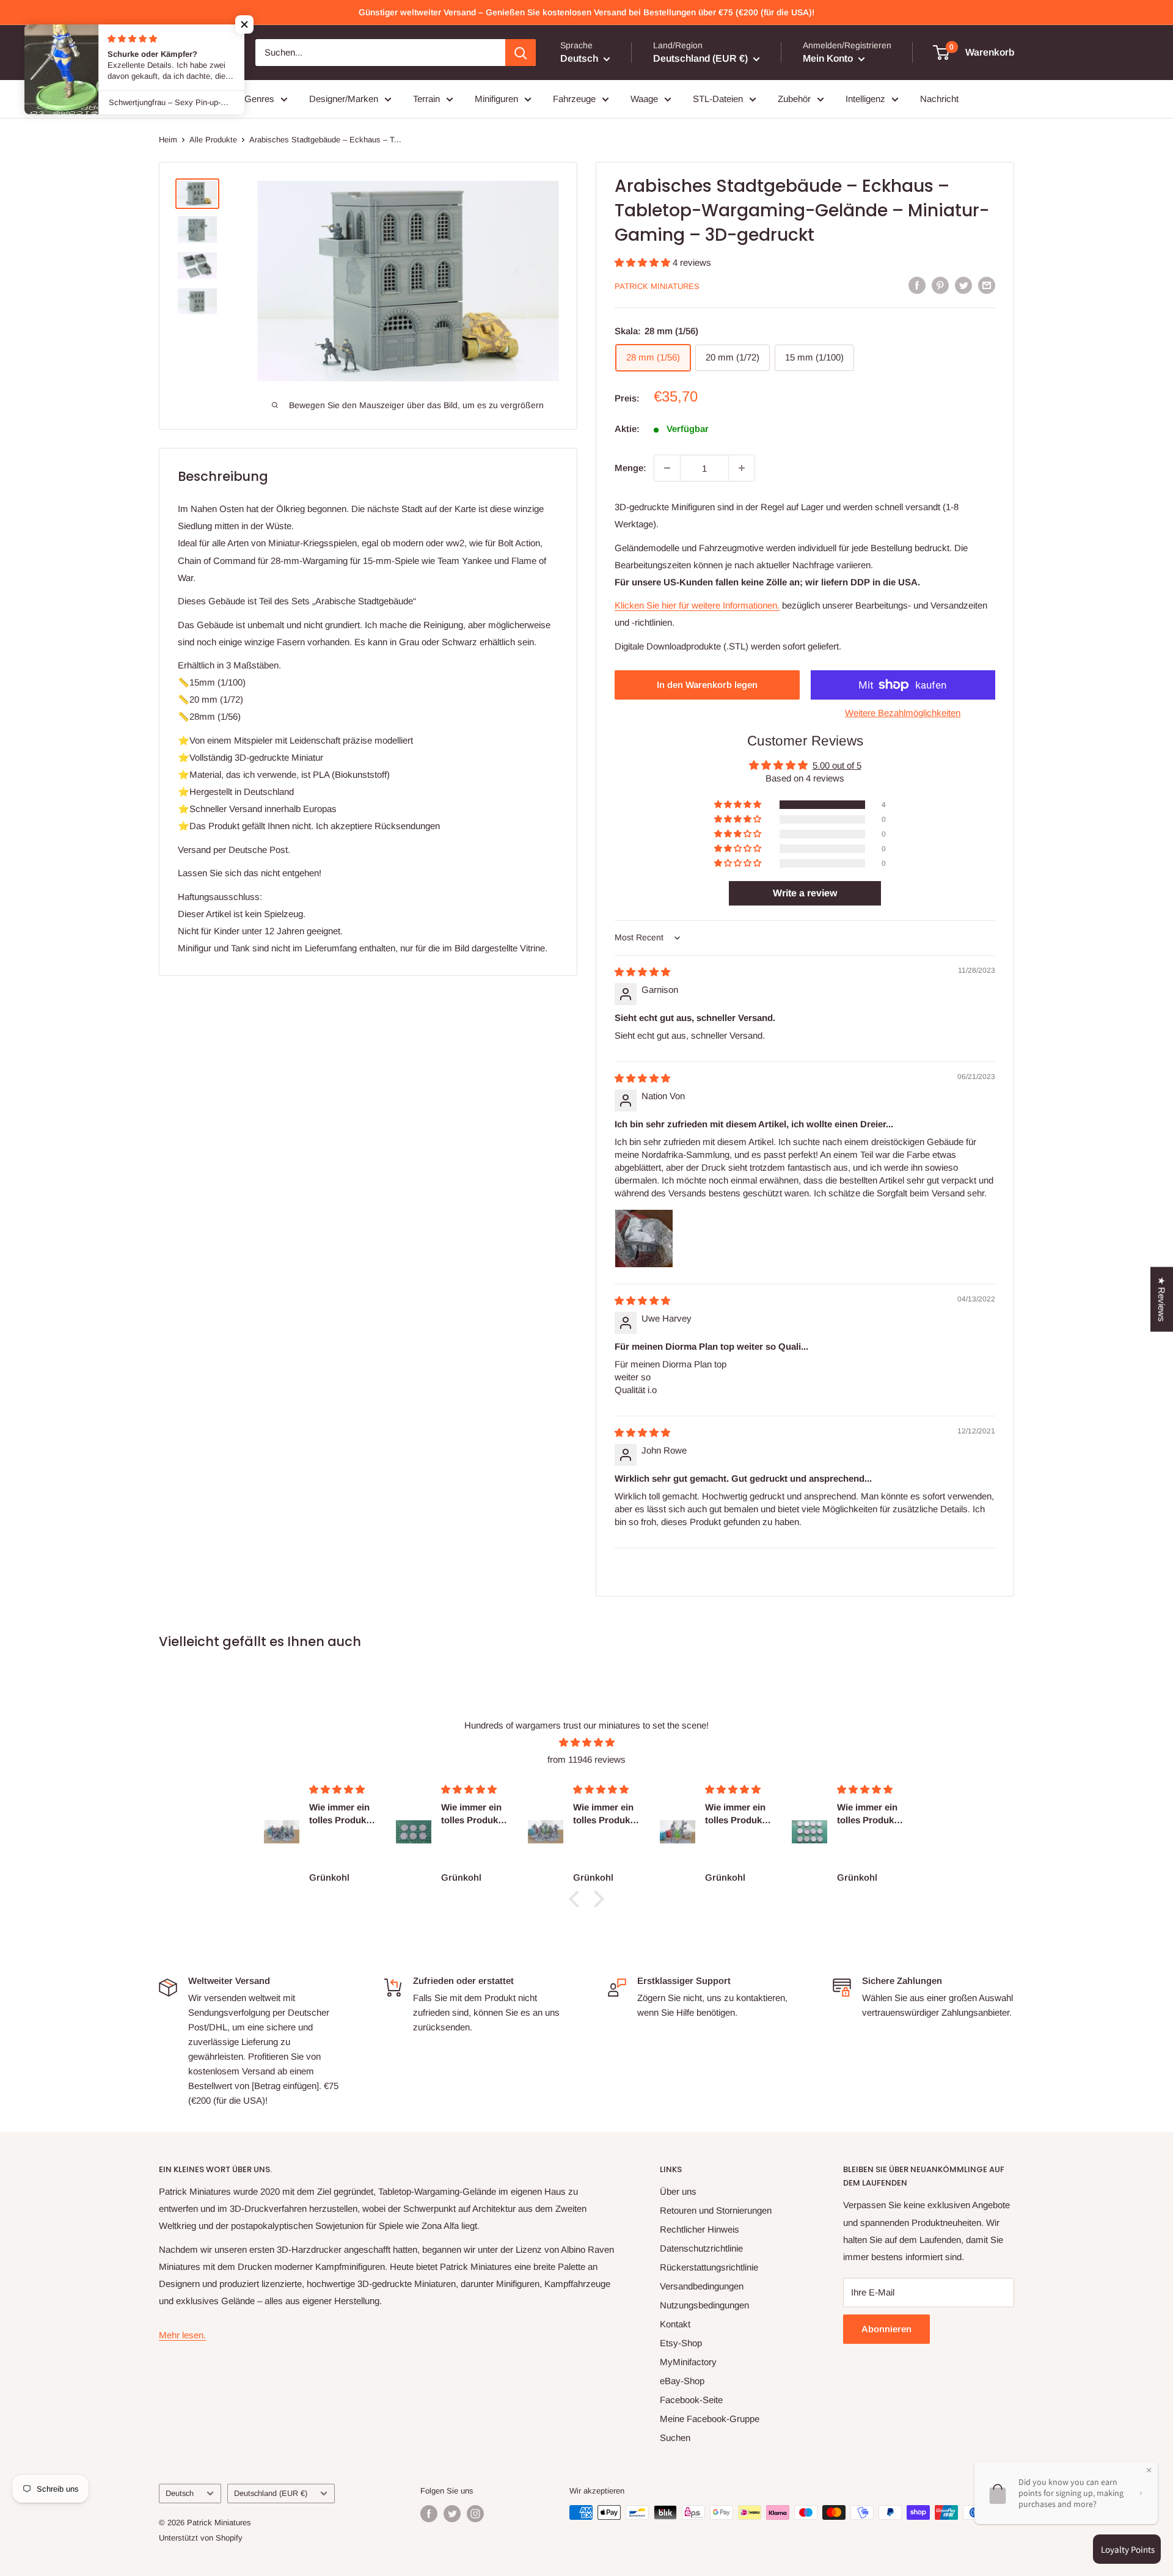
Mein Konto (829, 58)
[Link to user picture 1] (644, 1239)
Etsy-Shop (681, 2343)
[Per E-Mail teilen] (987, 285)
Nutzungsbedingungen (704, 2305)
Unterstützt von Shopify (201, 2538)
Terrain (426, 99)
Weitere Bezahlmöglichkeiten (903, 713)
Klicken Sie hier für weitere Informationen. (697, 605)
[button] (644, 262)
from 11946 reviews (586, 1759)
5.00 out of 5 (837, 765)
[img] (642, 972)
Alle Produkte (213, 140)
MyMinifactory (688, 2362)
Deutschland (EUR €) (271, 2493)
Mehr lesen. (182, 2335)
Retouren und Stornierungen (716, 2210)
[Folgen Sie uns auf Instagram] (475, 2514)
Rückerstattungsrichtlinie (709, 2267)
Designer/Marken (344, 99)
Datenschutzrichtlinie (701, 2248)
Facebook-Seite (691, 2400)
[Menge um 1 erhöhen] (742, 468)
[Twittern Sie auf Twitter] (963, 285)
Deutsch (180, 2493)
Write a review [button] (805, 893)
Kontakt (675, 2324)
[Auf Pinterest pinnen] (940, 285)
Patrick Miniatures (657, 286)
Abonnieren (886, 2329)
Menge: (630, 468)
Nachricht (939, 99)
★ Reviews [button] (1162, 1300)
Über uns (678, 2191)
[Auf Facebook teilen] (917, 285)
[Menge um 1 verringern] (667, 468)
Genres (259, 99)
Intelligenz (865, 99)
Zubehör (794, 99)
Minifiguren (496, 99)
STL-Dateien (718, 99)
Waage (644, 99)
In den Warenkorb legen (707, 685)
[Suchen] (521, 53)
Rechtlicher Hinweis (700, 2229)
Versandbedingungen (702, 2286)
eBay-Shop (682, 2381)
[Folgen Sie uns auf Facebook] (429, 2514)
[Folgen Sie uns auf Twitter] (452, 2514)
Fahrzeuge (574, 99)
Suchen (675, 2438)
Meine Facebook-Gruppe (710, 2419)
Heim (168, 140)
